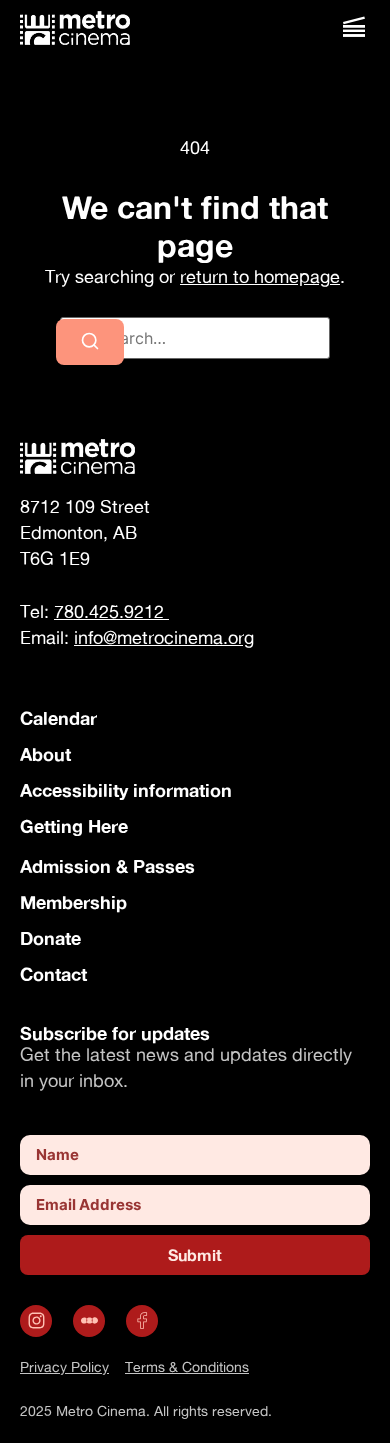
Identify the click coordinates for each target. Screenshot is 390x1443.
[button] (353, 27)
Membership (73, 902)
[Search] (90, 342)
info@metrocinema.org (164, 637)
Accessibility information (126, 790)
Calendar (58, 718)
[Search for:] (195, 338)
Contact (53, 974)
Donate (50, 938)
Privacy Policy (64, 1366)
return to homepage (260, 276)
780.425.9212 (111, 611)
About (45, 754)
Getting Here (74, 826)
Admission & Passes (107, 866)
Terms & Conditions (187, 1366)
